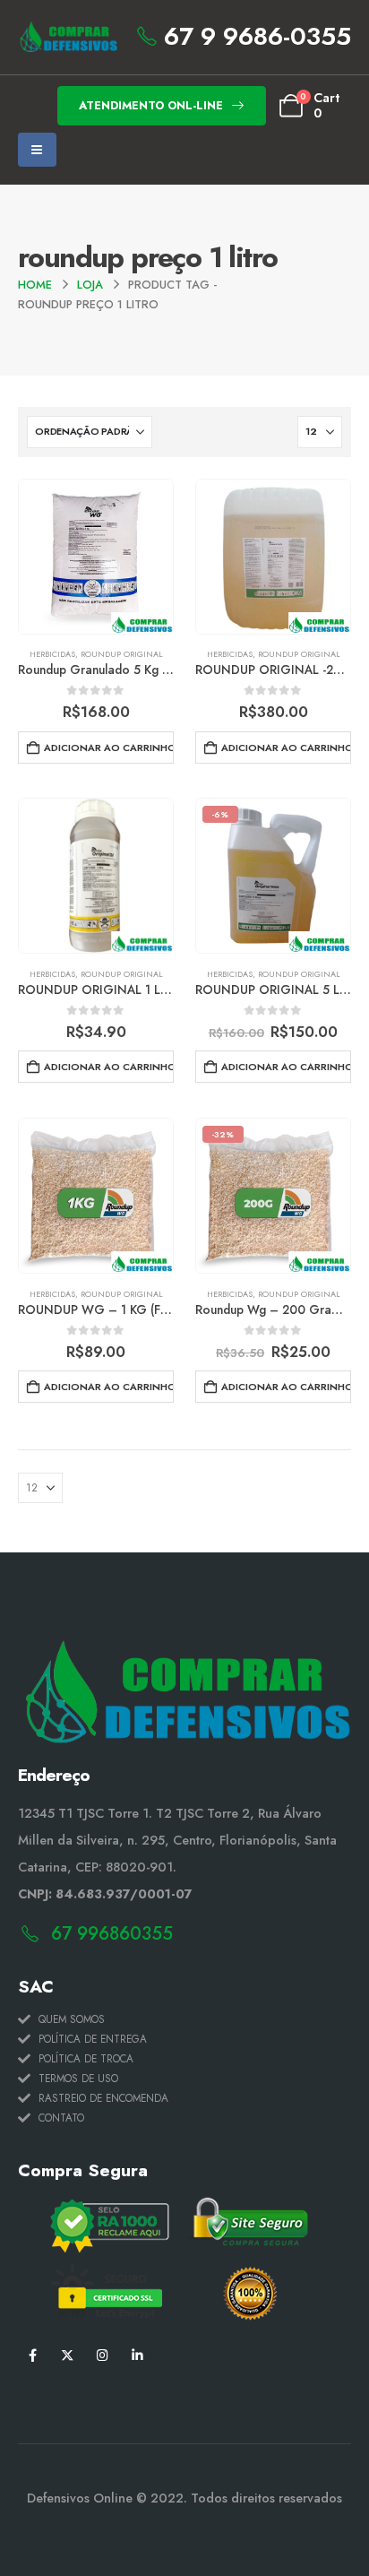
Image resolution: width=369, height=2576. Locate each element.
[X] (68, 2354)
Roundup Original (122, 654)
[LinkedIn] (137, 2354)
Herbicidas (52, 654)
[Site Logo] (68, 37)
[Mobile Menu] (37, 150)
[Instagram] (103, 2354)
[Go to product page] (96, 557)
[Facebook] (33, 2354)
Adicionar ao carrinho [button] (109, 748)
